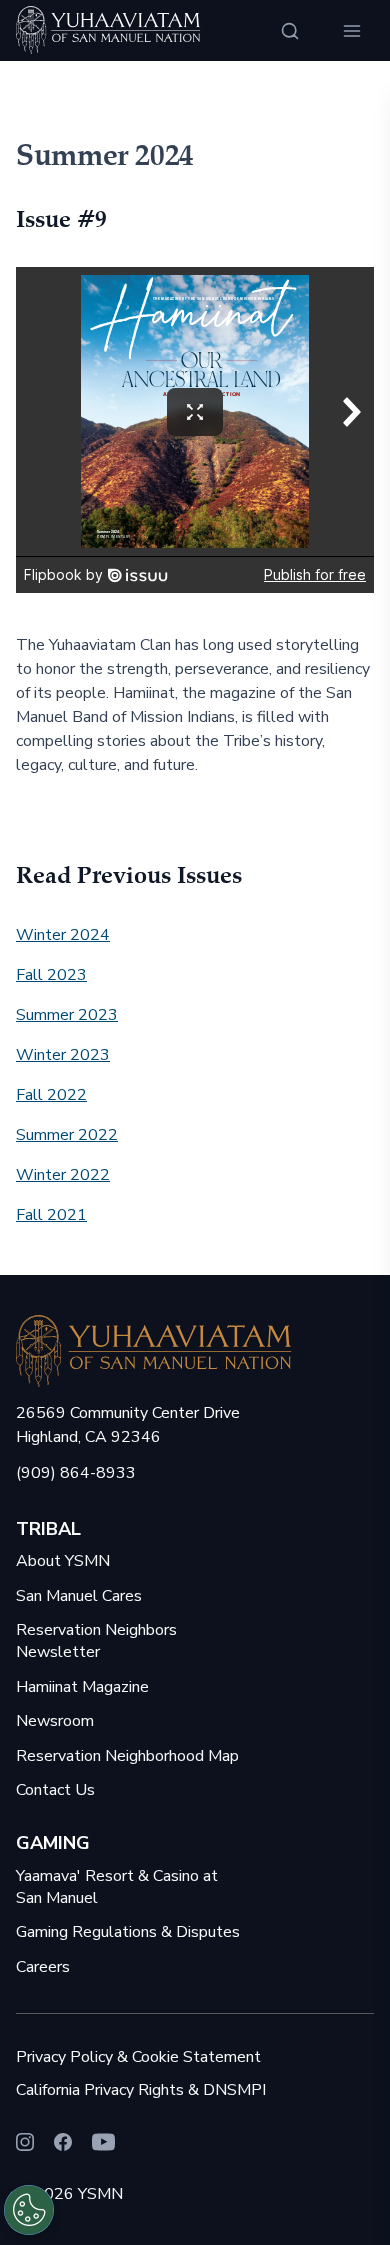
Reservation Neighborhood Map (127, 1756)
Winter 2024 (63, 935)
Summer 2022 (67, 1135)
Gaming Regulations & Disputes (128, 1932)
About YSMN (63, 1561)
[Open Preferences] (29, 2210)
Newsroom (55, 1721)
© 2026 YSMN (69, 2194)
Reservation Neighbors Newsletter (96, 1641)
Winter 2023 (63, 1055)
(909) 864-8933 (76, 1473)
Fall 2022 (51, 1095)
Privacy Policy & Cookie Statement (138, 2057)
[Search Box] (290, 31)
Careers (43, 1967)
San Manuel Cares (79, 1596)
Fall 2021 (51, 1215)
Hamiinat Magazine (82, 1687)
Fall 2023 (51, 975)
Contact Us (55, 1790)
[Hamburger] (352, 31)
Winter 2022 (63, 1175)
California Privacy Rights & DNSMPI (141, 2090)
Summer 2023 (67, 1015)
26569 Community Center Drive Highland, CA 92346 (128, 1425)
